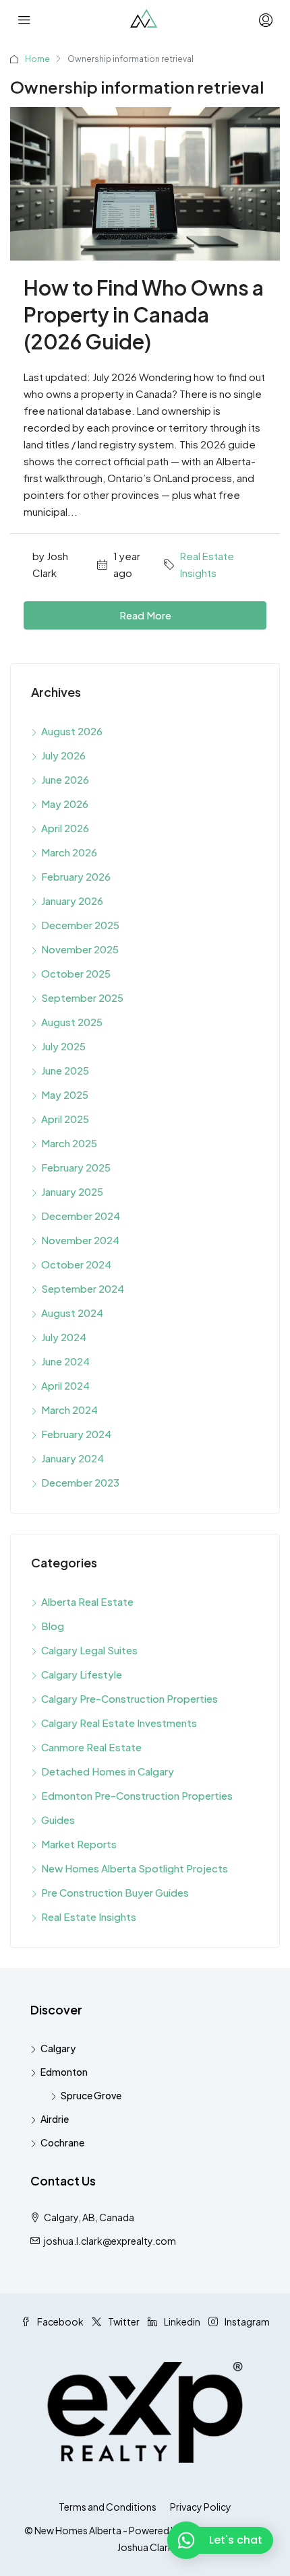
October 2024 (76, 1264)
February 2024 (76, 1434)
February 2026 (76, 876)
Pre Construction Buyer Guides (115, 1892)
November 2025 (80, 949)
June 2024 (65, 1361)
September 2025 (82, 997)
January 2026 (72, 901)
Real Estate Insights (207, 564)
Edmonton (64, 2072)
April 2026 (65, 828)
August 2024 (72, 1313)
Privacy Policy (201, 2507)
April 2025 (65, 1119)
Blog (53, 1626)
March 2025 (69, 1143)
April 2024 (65, 1385)
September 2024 (83, 1288)
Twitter (123, 2321)
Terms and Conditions (108, 2507)
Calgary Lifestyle (82, 1674)
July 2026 (63, 755)
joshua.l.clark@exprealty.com (110, 2241)
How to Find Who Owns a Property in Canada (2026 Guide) (144, 314)
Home (37, 59)
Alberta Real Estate (87, 1601)
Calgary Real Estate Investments (119, 1723)
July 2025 (63, 1046)
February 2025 (76, 1167)
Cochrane (62, 2142)
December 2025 (80, 925)
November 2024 (80, 1240)
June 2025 (65, 1070)
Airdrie (55, 2119)
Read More (145, 615)
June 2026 (65, 779)
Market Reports (79, 1844)
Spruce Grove (91, 2095)
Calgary (58, 2048)
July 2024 (64, 1337)
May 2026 (65, 804)
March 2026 (69, 852)
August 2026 (72, 731)
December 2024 (81, 1216)
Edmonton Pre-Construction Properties (137, 1795)
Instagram (246, 2321)
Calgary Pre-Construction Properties (129, 1698)
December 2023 (80, 1482)
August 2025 (72, 1022)
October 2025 (76, 973)
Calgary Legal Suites (89, 1650)
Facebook (60, 2321)
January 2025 (72, 1191)
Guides (58, 1820)
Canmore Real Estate (91, 1747)
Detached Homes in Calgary (108, 1771)
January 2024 (72, 1458)
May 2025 (65, 1094)
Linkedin (181, 2321)
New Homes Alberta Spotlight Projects (135, 1868)
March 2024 (69, 1410)
